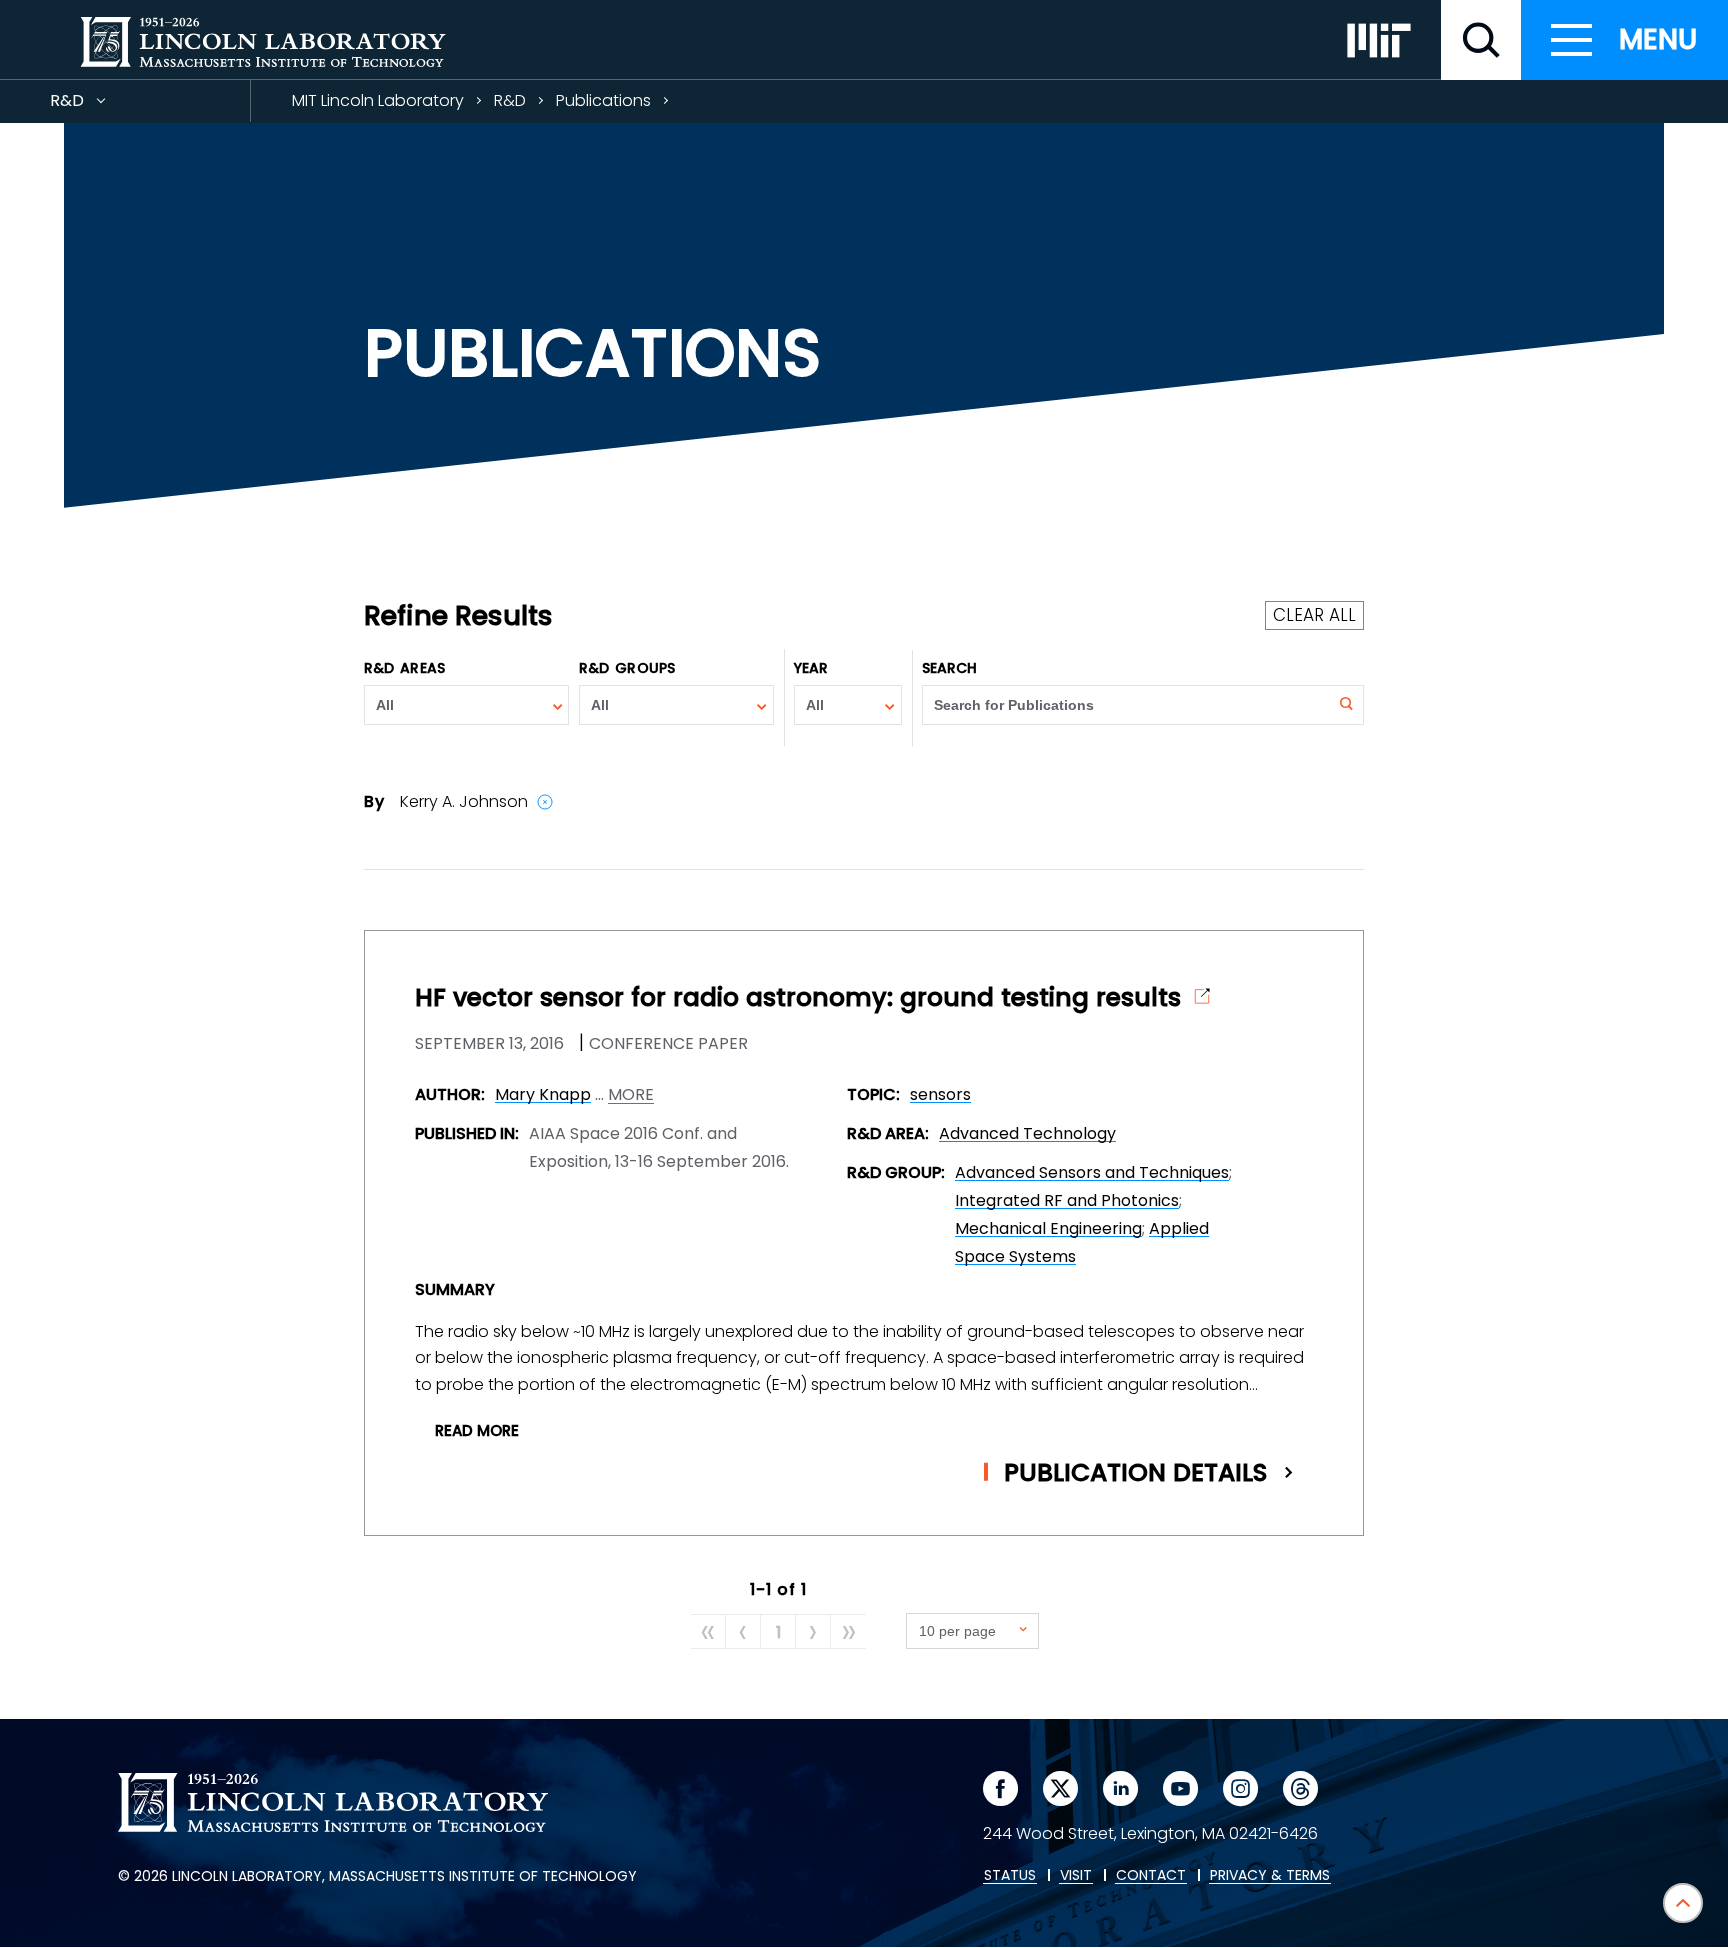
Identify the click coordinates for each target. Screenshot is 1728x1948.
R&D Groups (627, 668)
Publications (603, 100)
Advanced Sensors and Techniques (1092, 1172)
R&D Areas (404, 668)
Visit (1076, 1876)
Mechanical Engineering (1048, 1228)
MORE (631, 1095)
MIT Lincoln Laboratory (378, 100)
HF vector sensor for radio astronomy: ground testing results (798, 998)
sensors (940, 1094)
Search (950, 668)
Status (1010, 1876)
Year (811, 668)
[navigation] (1624, 40)
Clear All (1314, 615)
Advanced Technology (1027, 1133)
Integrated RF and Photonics (1067, 1200)
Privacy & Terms (1270, 1876)
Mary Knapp (543, 1094)
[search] (1481, 40)
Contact (1151, 1876)
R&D (103, 105)
